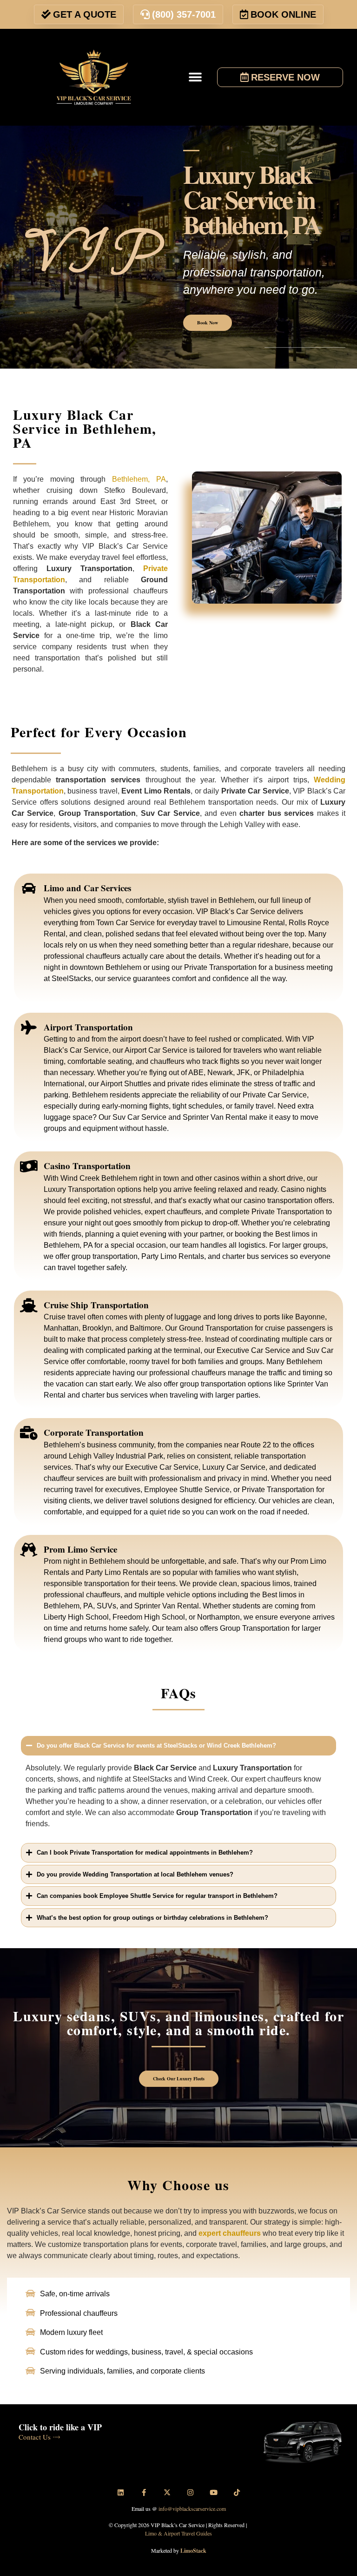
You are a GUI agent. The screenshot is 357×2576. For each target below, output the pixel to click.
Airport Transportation (88, 1027)
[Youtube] (213, 2492)
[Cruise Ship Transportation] (29, 1305)
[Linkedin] (120, 2492)
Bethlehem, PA (139, 479)
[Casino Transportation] (29, 1166)
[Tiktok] (237, 2492)
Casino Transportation (87, 1166)
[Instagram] (190, 2492)
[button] (195, 77)
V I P (93, 252)
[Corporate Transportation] (29, 1433)
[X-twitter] (167, 2492)
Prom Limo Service (80, 1549)
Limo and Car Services (87, 888)
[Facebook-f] (144, 2492)
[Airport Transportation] (29, 1028)
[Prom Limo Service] (29, 1550)
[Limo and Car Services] (29, 888)
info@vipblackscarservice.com (192, 2509)
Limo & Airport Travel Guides (178, 2533)
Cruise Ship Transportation (96, 1305)
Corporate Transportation (94, 1432)
